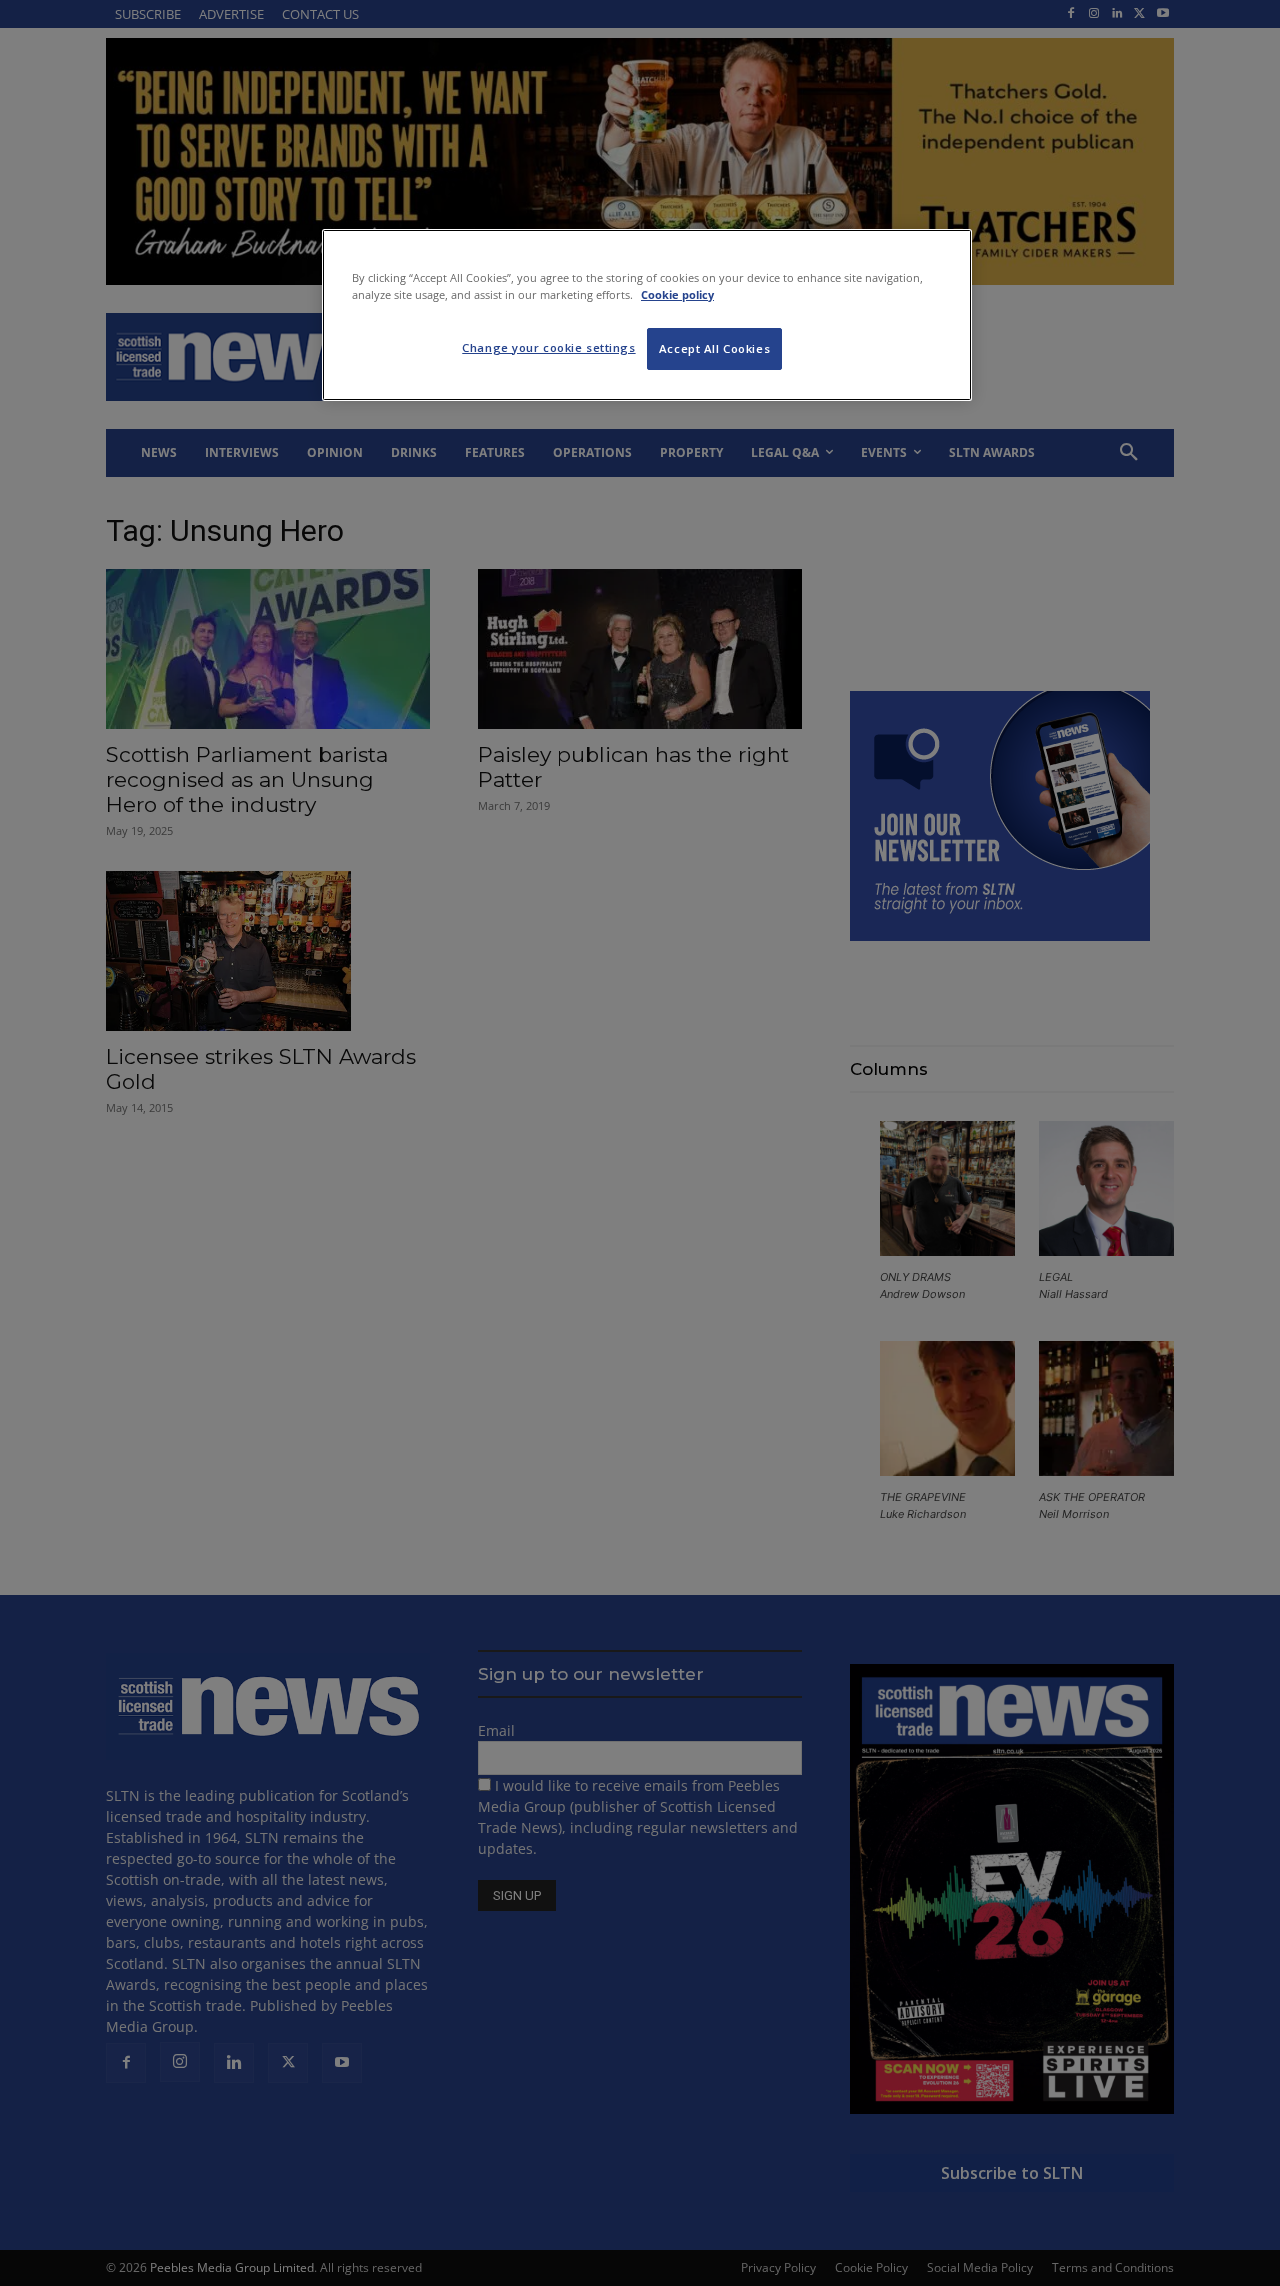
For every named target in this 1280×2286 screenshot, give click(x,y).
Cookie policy (677, 294)
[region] (647, 315)
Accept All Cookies (714, 348)
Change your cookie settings (548, 347)
